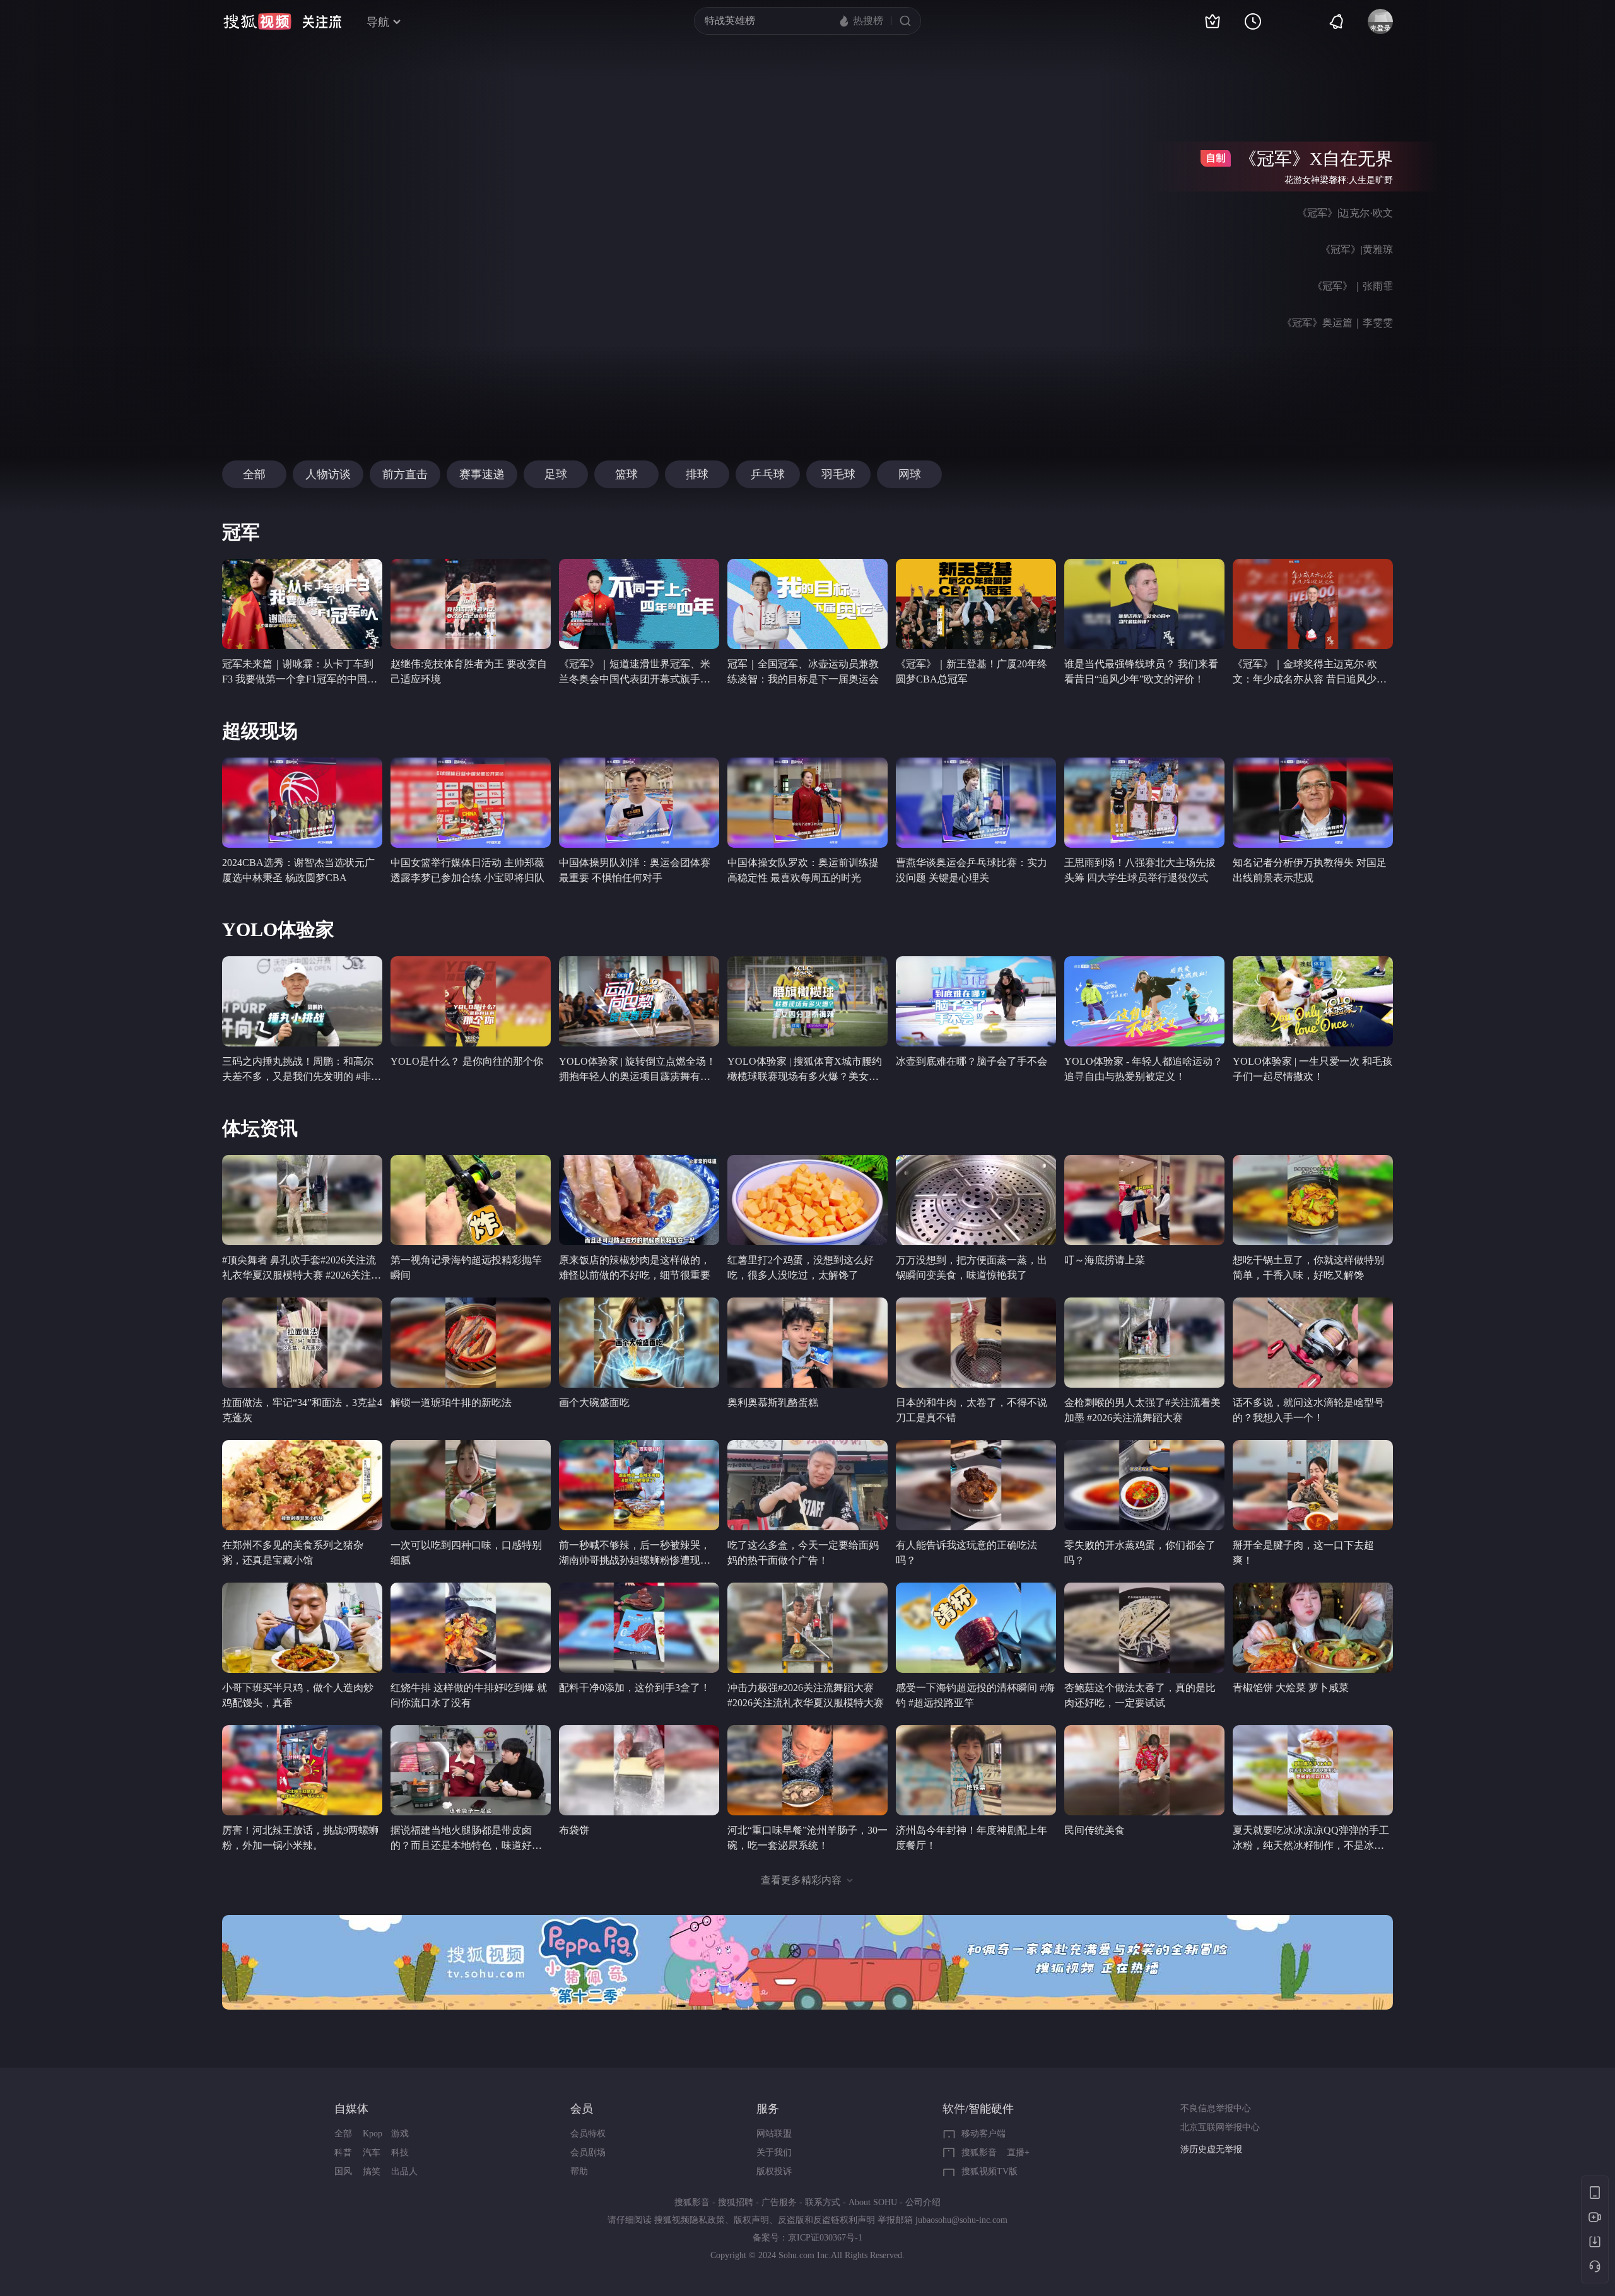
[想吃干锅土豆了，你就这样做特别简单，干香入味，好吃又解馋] (1313, 1200)
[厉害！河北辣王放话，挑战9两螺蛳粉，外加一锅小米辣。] (302, 1770)
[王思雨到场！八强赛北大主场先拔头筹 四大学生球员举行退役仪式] (1144, 803)
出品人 (404, 2171)
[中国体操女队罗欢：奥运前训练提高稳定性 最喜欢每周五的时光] (807, 803)
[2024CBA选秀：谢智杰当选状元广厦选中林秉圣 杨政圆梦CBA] (302, 803)
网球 (910, 474)
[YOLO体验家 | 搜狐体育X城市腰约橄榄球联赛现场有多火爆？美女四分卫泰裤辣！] (807, 1001)
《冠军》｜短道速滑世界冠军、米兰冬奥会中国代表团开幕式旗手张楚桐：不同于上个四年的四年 (635, 679)
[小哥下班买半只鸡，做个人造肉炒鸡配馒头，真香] (302, 1628)
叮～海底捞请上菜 (1105, 1260)
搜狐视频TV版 (990, 2171)
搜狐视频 (257, 21)
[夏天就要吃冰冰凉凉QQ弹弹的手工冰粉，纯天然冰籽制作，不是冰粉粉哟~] (1313, 1770)
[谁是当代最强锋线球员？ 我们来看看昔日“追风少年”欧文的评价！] (1144, 604)
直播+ (1018, 2152)
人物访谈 (328, 474)
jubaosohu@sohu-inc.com (961, 2220)
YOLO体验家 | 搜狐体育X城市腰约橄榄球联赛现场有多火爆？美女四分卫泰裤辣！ (805, 1076)
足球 (556, 474)
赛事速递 (482, 474)
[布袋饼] (639, 1770)
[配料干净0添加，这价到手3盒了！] (639, 1628)
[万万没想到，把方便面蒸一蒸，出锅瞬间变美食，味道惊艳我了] (976, 1200)
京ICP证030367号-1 (825, 2238)
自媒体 (351, 2109)
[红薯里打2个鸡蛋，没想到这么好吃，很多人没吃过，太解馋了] (807, 1200)
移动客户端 (984, 2134)
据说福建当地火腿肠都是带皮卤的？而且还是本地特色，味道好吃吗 (466, 1845)
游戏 (400, 2134)
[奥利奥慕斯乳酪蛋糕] (807, 1343)
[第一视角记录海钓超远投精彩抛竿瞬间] (471, 1200)
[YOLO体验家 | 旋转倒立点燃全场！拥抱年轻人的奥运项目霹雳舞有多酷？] (639, 1001)
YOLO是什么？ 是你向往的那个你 (467, 1061)
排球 (697, 474)
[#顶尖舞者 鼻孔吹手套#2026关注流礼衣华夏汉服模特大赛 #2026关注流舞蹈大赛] (302, 1200)
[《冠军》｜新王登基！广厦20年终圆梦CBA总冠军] (976, 604)
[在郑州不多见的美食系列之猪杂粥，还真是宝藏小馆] (302, 1485)
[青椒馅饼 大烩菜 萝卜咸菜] (1313, 1628)
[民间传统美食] (1144, 1770)
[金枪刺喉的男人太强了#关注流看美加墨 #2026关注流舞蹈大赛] (1144, 1343)
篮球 (626, 474)
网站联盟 (774, 2134)
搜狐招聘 (736, 2202)
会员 (582, 2109)
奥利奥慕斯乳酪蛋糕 (773, 1403)
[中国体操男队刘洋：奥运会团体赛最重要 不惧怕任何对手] (639, 803)
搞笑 (372, 2171)
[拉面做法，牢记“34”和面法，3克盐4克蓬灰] (302, 1343)
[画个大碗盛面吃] (639, 1343)
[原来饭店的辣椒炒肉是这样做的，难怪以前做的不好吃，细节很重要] (639, 1200)
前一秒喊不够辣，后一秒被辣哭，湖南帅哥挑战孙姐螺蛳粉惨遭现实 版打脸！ (635, 1560)
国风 (343, 2171)
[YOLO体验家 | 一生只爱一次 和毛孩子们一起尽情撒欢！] (1313, 1001)
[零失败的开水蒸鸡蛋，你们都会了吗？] (1144, 1485)
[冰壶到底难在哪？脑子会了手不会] (976, 1001)
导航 (378, 22)
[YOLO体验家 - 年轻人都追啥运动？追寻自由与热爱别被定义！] (1144, 1001)
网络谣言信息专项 (1216, 2149)
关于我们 (774, 2152)
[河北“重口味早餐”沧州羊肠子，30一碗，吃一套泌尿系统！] (807, 1770)
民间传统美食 (1095, 1830)
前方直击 (405, 474)
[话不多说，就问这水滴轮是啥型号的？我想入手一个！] (1313, 1343)
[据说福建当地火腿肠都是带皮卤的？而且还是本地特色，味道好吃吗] (471, 1770)
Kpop (373, 2134)
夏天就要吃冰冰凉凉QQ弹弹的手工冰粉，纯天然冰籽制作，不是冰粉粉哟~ (1311, 1845)
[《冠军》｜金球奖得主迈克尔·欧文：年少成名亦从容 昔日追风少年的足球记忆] (1313, 604)
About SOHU (873, 2202)
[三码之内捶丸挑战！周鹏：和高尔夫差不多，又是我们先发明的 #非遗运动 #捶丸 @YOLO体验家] (302, 1001)
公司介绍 (923, 2202)
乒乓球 (768, 474)
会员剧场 (588, 2152)
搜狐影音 (979, 2152)
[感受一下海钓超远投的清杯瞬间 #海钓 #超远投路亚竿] (976, 1628)
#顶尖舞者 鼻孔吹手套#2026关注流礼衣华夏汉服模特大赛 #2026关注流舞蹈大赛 (302, 1275)
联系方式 (823, 2202)
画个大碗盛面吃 (594, 1403)
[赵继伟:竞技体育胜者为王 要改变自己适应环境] (471, 604)
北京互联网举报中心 (1220, 2127)
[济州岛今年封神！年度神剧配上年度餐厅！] (976, 1770)
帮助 (579, 2171)
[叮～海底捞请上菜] (1144, 1200)
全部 (254, 474)
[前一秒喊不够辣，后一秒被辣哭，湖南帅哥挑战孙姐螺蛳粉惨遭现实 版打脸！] (639, 1485)
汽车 (372, 2152)
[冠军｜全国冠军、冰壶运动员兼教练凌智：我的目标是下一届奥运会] (807, 604)
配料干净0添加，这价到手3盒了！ (635, 1688)
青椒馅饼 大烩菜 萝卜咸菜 (1291, 1688)
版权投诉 (774, 2171)
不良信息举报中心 (1216, 2108)
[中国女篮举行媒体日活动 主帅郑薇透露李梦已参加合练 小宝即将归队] (471, 803)
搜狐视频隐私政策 (690, 2220)
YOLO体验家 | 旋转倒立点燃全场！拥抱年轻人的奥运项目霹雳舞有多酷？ (637, 1076)
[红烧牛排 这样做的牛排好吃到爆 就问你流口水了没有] (471, 1628)
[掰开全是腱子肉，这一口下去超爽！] (1313, 1485)
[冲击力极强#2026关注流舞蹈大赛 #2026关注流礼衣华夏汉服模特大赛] (807, 1628)
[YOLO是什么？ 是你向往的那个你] (471, 1001)
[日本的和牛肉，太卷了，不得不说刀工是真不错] (976, 1343)
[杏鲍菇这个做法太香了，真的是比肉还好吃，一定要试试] (1144, 1628)
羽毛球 (838, 474)
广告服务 (779, 2202)
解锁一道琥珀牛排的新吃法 (451, 1403)
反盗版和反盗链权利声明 (826, 2220)
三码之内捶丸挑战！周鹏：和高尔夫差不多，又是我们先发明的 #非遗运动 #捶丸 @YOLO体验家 (302, 1076)
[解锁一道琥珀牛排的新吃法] (471, 1343)
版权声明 (751, 2220)
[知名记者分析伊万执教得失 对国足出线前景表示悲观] (1313, 803)
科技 (400, 2152)
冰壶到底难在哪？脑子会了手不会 (972, 1061)
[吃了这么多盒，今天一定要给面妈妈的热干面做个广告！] (807, 1485)
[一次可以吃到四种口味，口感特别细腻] (471, 1485)
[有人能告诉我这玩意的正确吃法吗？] (976, 1485)
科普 (343, 2152)
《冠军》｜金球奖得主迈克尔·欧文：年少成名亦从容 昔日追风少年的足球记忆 (1310, 679)
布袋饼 (574, 1830)
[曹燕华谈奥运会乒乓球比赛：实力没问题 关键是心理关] (976, 803)
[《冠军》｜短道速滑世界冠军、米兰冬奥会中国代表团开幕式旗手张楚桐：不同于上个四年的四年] (639, 604)
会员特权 (588, 2134)
